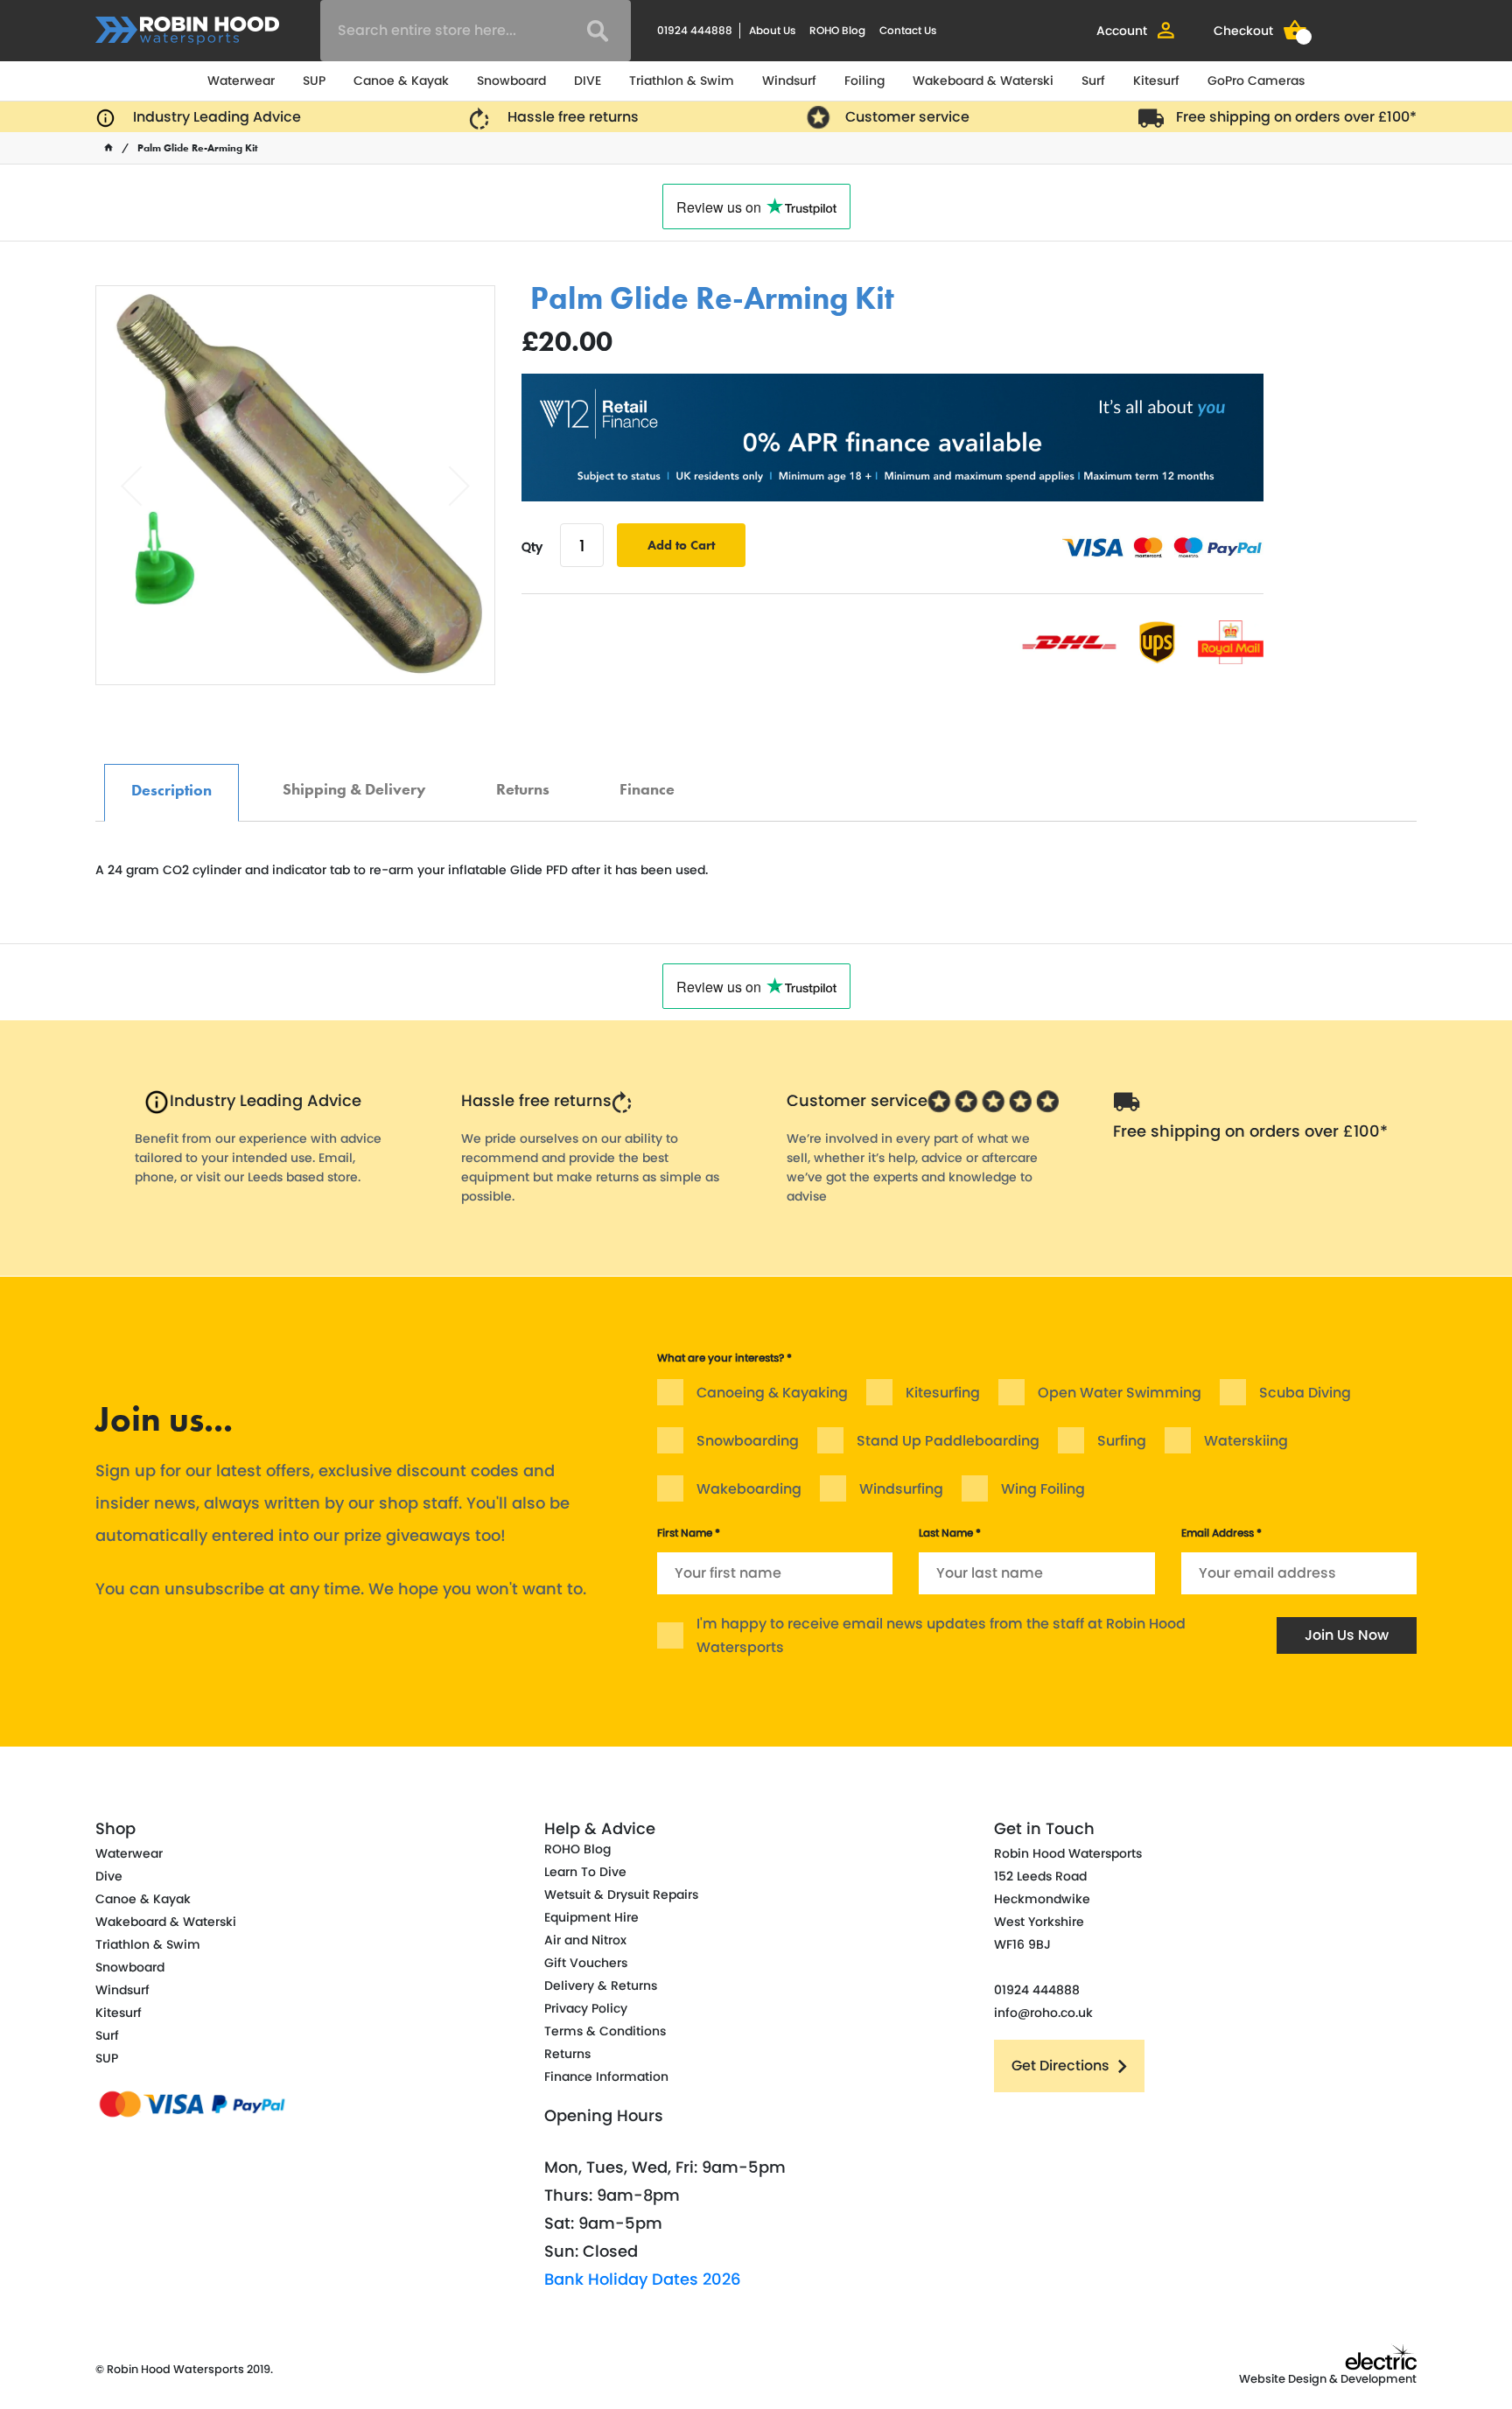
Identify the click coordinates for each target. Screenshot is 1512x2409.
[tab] (171, 793)
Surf (1093, 81)
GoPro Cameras (1256, 81)
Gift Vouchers (586, 1963)
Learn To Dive (585, 1872)
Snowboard (511, 81)
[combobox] (476, 31)
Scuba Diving (1305, 1393)
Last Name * (950, 1533)
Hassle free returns (573, 117)
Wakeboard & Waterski (983, 81)
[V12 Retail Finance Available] (892, 438)
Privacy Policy (586, 2008)
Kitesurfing (943, 1393)
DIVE (588, 81)
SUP (314, 81)
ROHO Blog (837, 30)
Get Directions (1060, 2066)
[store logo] (187, 31)
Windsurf (789, 81)
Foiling (864, 81)
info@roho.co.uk (1043, 2013)
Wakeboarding (749, 1489)
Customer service (907, 117)
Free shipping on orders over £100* (1296, 117)
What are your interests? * (724, 1358)
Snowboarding (748, 1441)
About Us (772, 30)
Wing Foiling (1043, 1489)
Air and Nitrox (585, 1940)
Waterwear (241, 81)
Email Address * (1221, 1533)
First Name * (689, 1533)
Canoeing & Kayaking (772, 1393)
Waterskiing (1246, 1441)
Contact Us (908, 30)
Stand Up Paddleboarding (948, 1441)
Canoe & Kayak (401, 81)
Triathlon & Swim (682, 81)
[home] (108, 148)
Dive (109, 1876)
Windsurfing (901, 1489)
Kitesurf (1156, 81)
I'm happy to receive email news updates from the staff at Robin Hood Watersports (941, 1635)
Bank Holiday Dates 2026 (643, 2279)
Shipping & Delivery (354, 780)
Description (171, 781)
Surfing (1122, 1441)
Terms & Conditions (605, 2031)
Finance (647, 780)
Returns (523, 780)
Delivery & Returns (601, 1985)
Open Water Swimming (1120, 1393)
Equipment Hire (591, 1917)
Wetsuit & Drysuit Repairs (621, 1894)
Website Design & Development (1328, 2379)
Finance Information (606, 2076)
